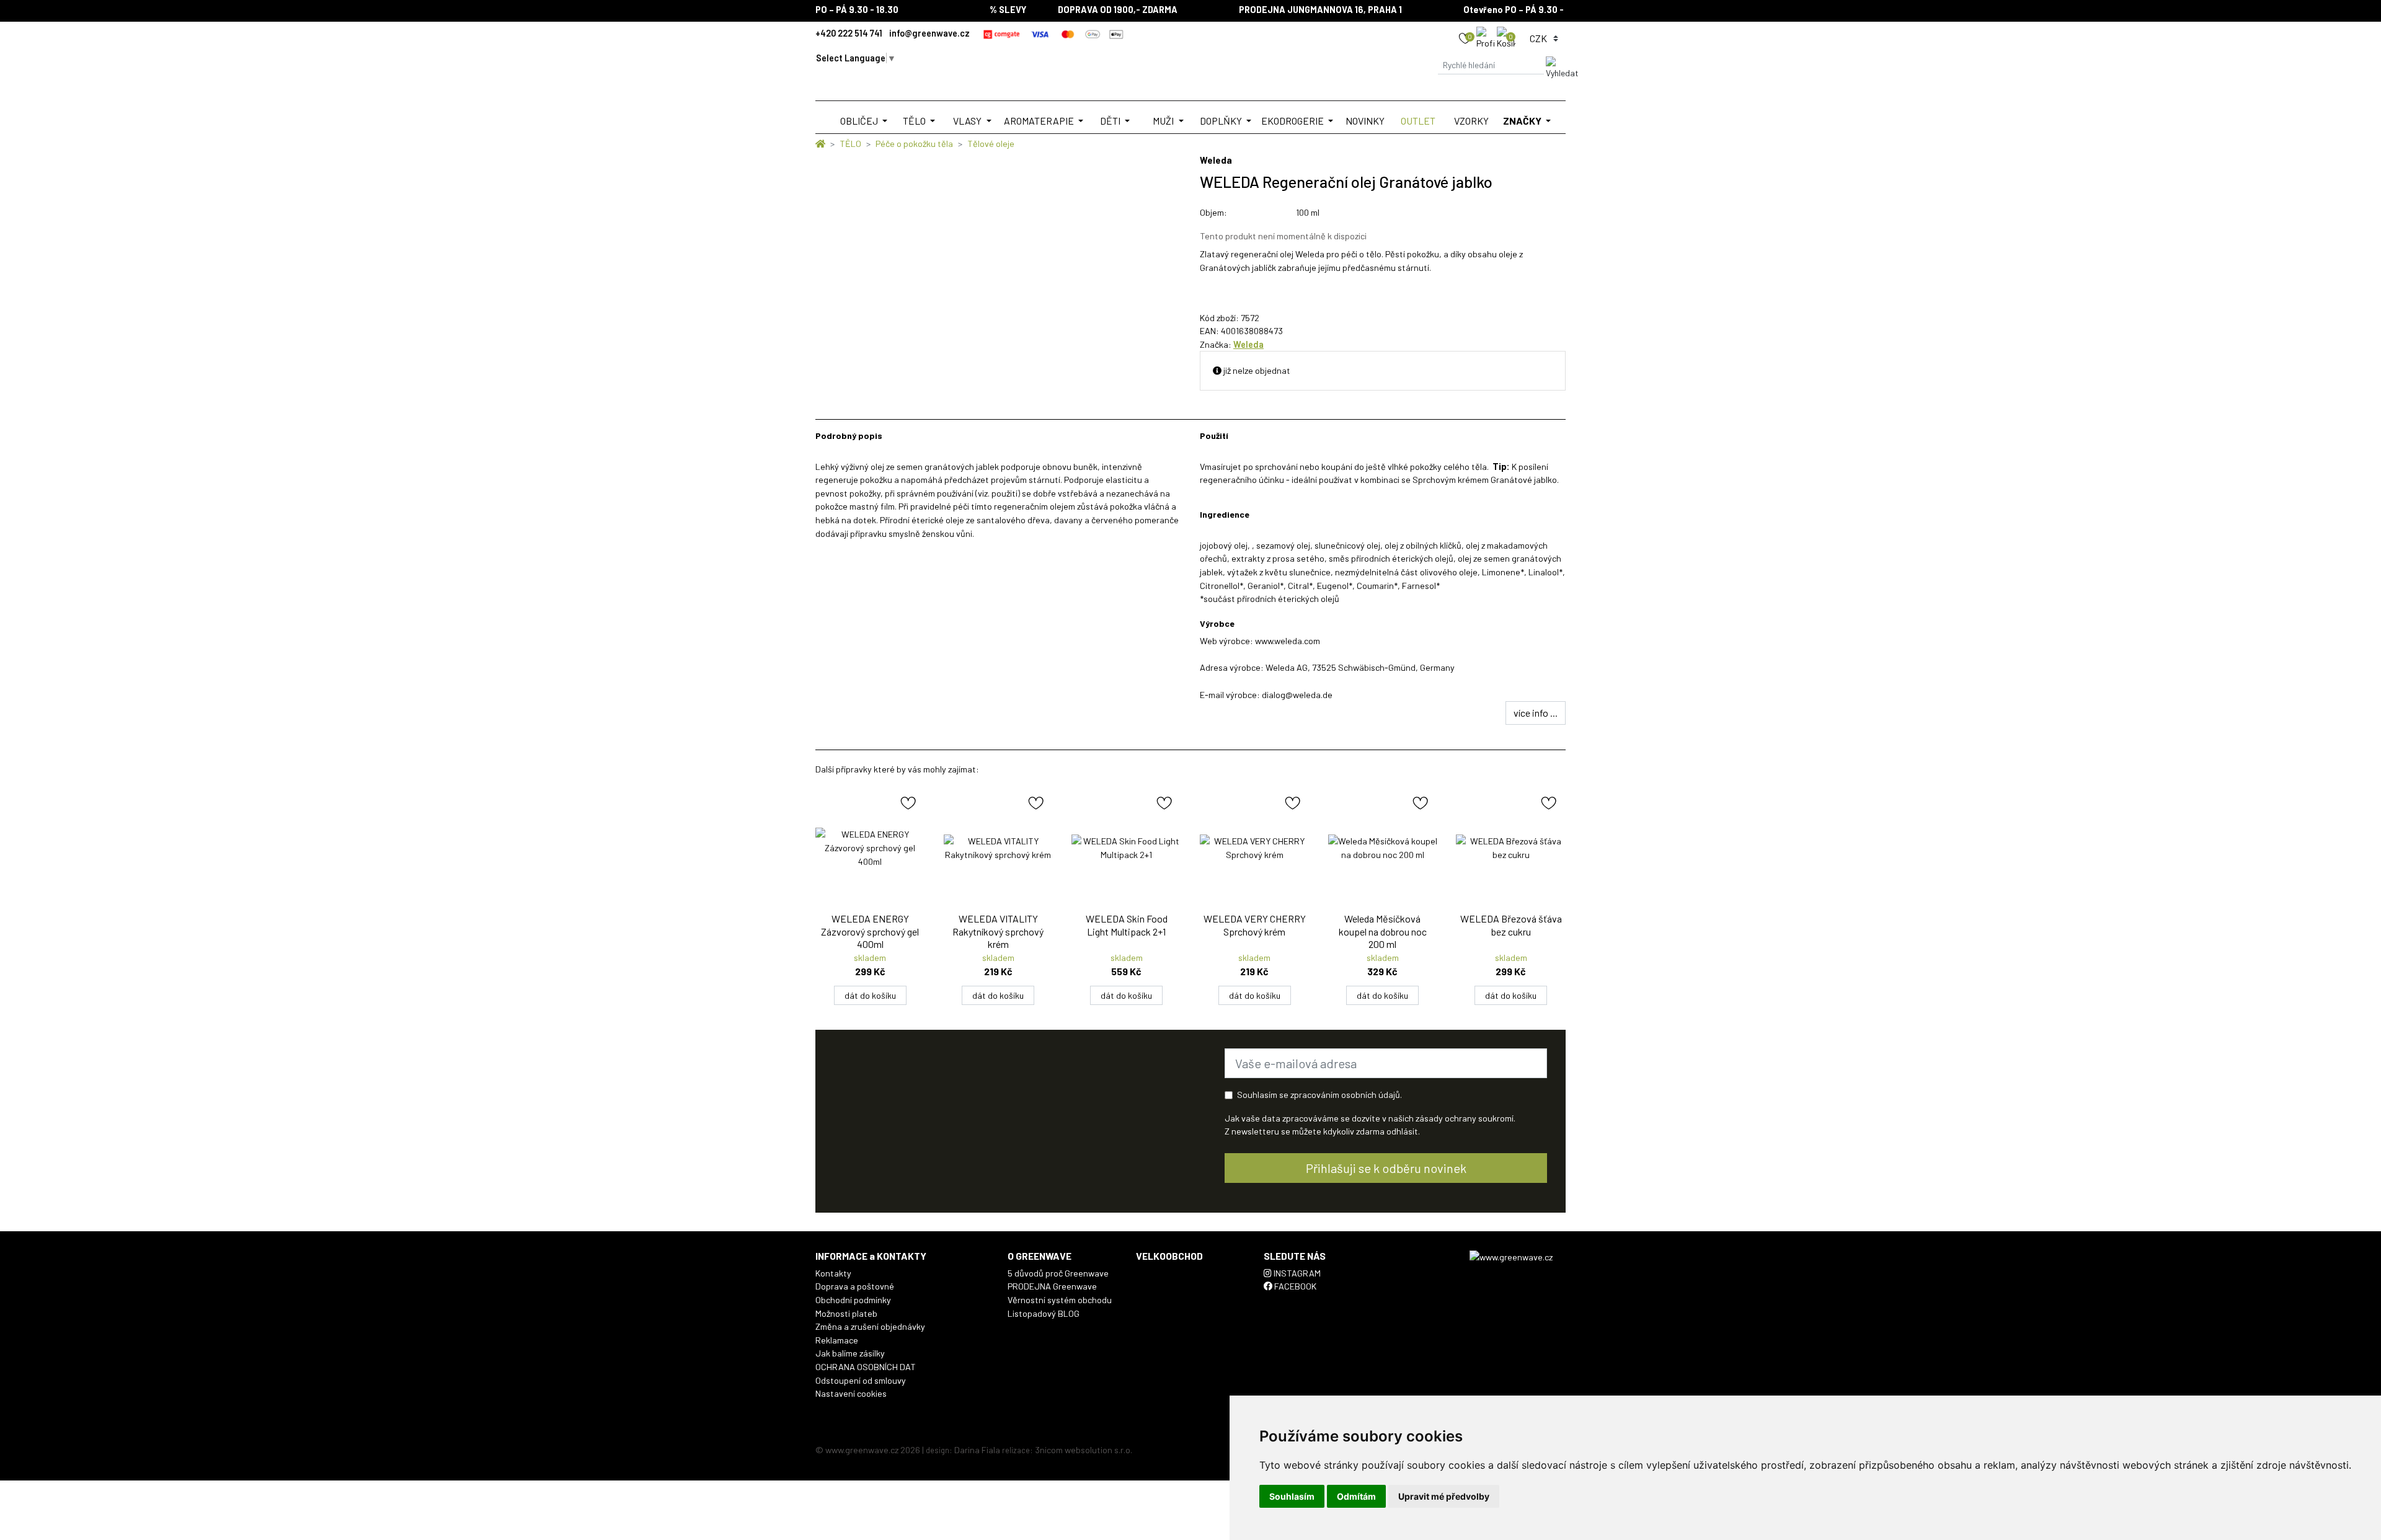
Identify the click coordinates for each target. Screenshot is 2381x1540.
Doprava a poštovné (855, 1286)
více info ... (1536, 713)
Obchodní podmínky (853, 1300)
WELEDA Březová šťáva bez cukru (1511, 925)
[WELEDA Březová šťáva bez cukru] (1511, 848)
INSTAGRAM (1296, 1273)
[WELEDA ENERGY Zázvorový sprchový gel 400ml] (870, 848)
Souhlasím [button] (1292, 1496)
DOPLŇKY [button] (1222, 121)
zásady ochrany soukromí (1465, 1118)
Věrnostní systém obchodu (1060, 1300)
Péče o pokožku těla (914, 144)
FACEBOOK (1294, 1286)
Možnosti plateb (846, 1313)
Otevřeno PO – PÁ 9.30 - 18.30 (1497, 10)
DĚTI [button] (1111, 121)
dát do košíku (870, 995)
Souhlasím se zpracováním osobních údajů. (1319, 1095)
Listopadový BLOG (1044, 1313)
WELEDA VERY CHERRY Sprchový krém (1255, 925)
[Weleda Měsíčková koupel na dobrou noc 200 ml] (1383, 848)
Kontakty (833, 1273)
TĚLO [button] (915, 121)
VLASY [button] (968, 121)
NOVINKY (1365, 121)
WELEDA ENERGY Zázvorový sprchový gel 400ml (870, 932)
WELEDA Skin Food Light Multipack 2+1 (1127, 925)
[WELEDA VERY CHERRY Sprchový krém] (1255, 848)
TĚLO (850, 144)
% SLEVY (979, 10)
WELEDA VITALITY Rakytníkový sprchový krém (998, 932)
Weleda (1248, 344)
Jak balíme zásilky (850, 1353)
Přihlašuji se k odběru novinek (1386, 1168)
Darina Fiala (977, 1450)
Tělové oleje (991, 144)
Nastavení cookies (851, 1393)
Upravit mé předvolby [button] (1444, 1496)
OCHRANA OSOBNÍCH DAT (866, 1367)
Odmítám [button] (1356, 1496)
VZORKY (1471, 121)
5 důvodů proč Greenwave (1058, 1273)
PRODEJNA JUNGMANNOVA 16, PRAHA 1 (1292, 10)
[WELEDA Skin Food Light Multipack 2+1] (1126, 848)
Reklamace (837, 1340)
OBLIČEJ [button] (860, 121)
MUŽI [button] (1164, 121)
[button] (1487, 38)
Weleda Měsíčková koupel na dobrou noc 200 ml (1383, 932)
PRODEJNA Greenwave (1052, 1286)
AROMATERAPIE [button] (1040, 121)
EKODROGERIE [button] (1293, 121)
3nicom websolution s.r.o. (1084, 1450)
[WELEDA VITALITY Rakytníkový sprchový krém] (999, 848)
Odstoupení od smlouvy (861, 1380)
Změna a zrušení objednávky (870, 1326)
